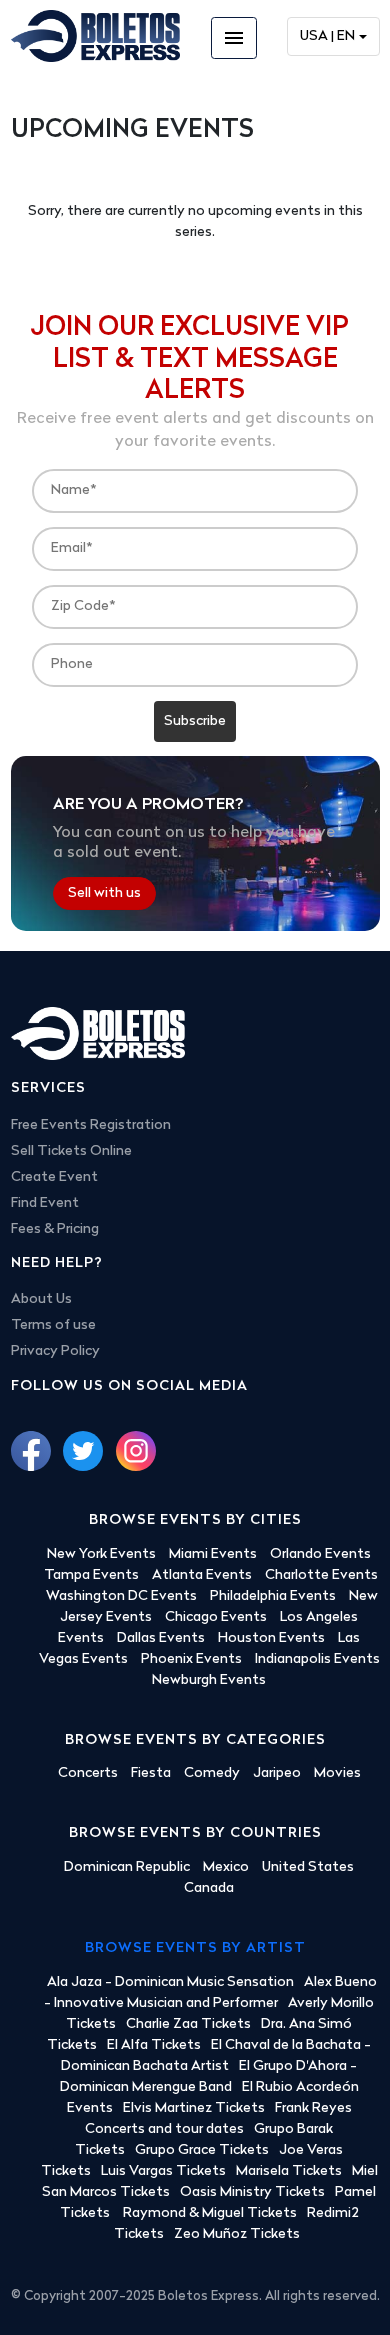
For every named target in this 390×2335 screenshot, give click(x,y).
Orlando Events (320, 1554)
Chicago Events (216, 1617)
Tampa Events (91, 1575)
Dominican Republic (127, 1867)
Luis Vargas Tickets (163, 2171)
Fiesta (151, 1773)
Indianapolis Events (317, 1659)
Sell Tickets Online (71, 1151)
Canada (209, 1888)
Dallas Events (161, 1638)
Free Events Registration (91, 1125)
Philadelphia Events (273, 1596)
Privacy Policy (55, 1351)
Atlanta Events (202, 1575)
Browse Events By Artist (195, 1948)
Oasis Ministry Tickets (252, 2192)
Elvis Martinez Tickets (194, 2108)
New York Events (101, 1554)
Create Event (54, 1177)
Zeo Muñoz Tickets (237, 2234)
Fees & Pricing (55, 1229)
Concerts (88, 1773)
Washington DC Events (121, 1596)
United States (308, 1867)
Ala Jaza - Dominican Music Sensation (170, 1982)
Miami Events (213, 1554)
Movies (337, 1773)
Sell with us (104, 893)
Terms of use (53, 1325)
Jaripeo (277, 1773)
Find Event (45, 1203)
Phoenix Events (191, 1659)
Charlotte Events (321, 1575)
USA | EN (327, 36)
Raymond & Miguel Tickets (210, 2213)
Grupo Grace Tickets (202, 2150)
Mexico (226, 1867)
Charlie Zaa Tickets (188, 2024)
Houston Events (271, 1638)
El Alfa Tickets (154, 2045)
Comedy (212, 1773)
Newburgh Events (209, 1680)
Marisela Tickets (289, 2171)
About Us (41, 1299)
